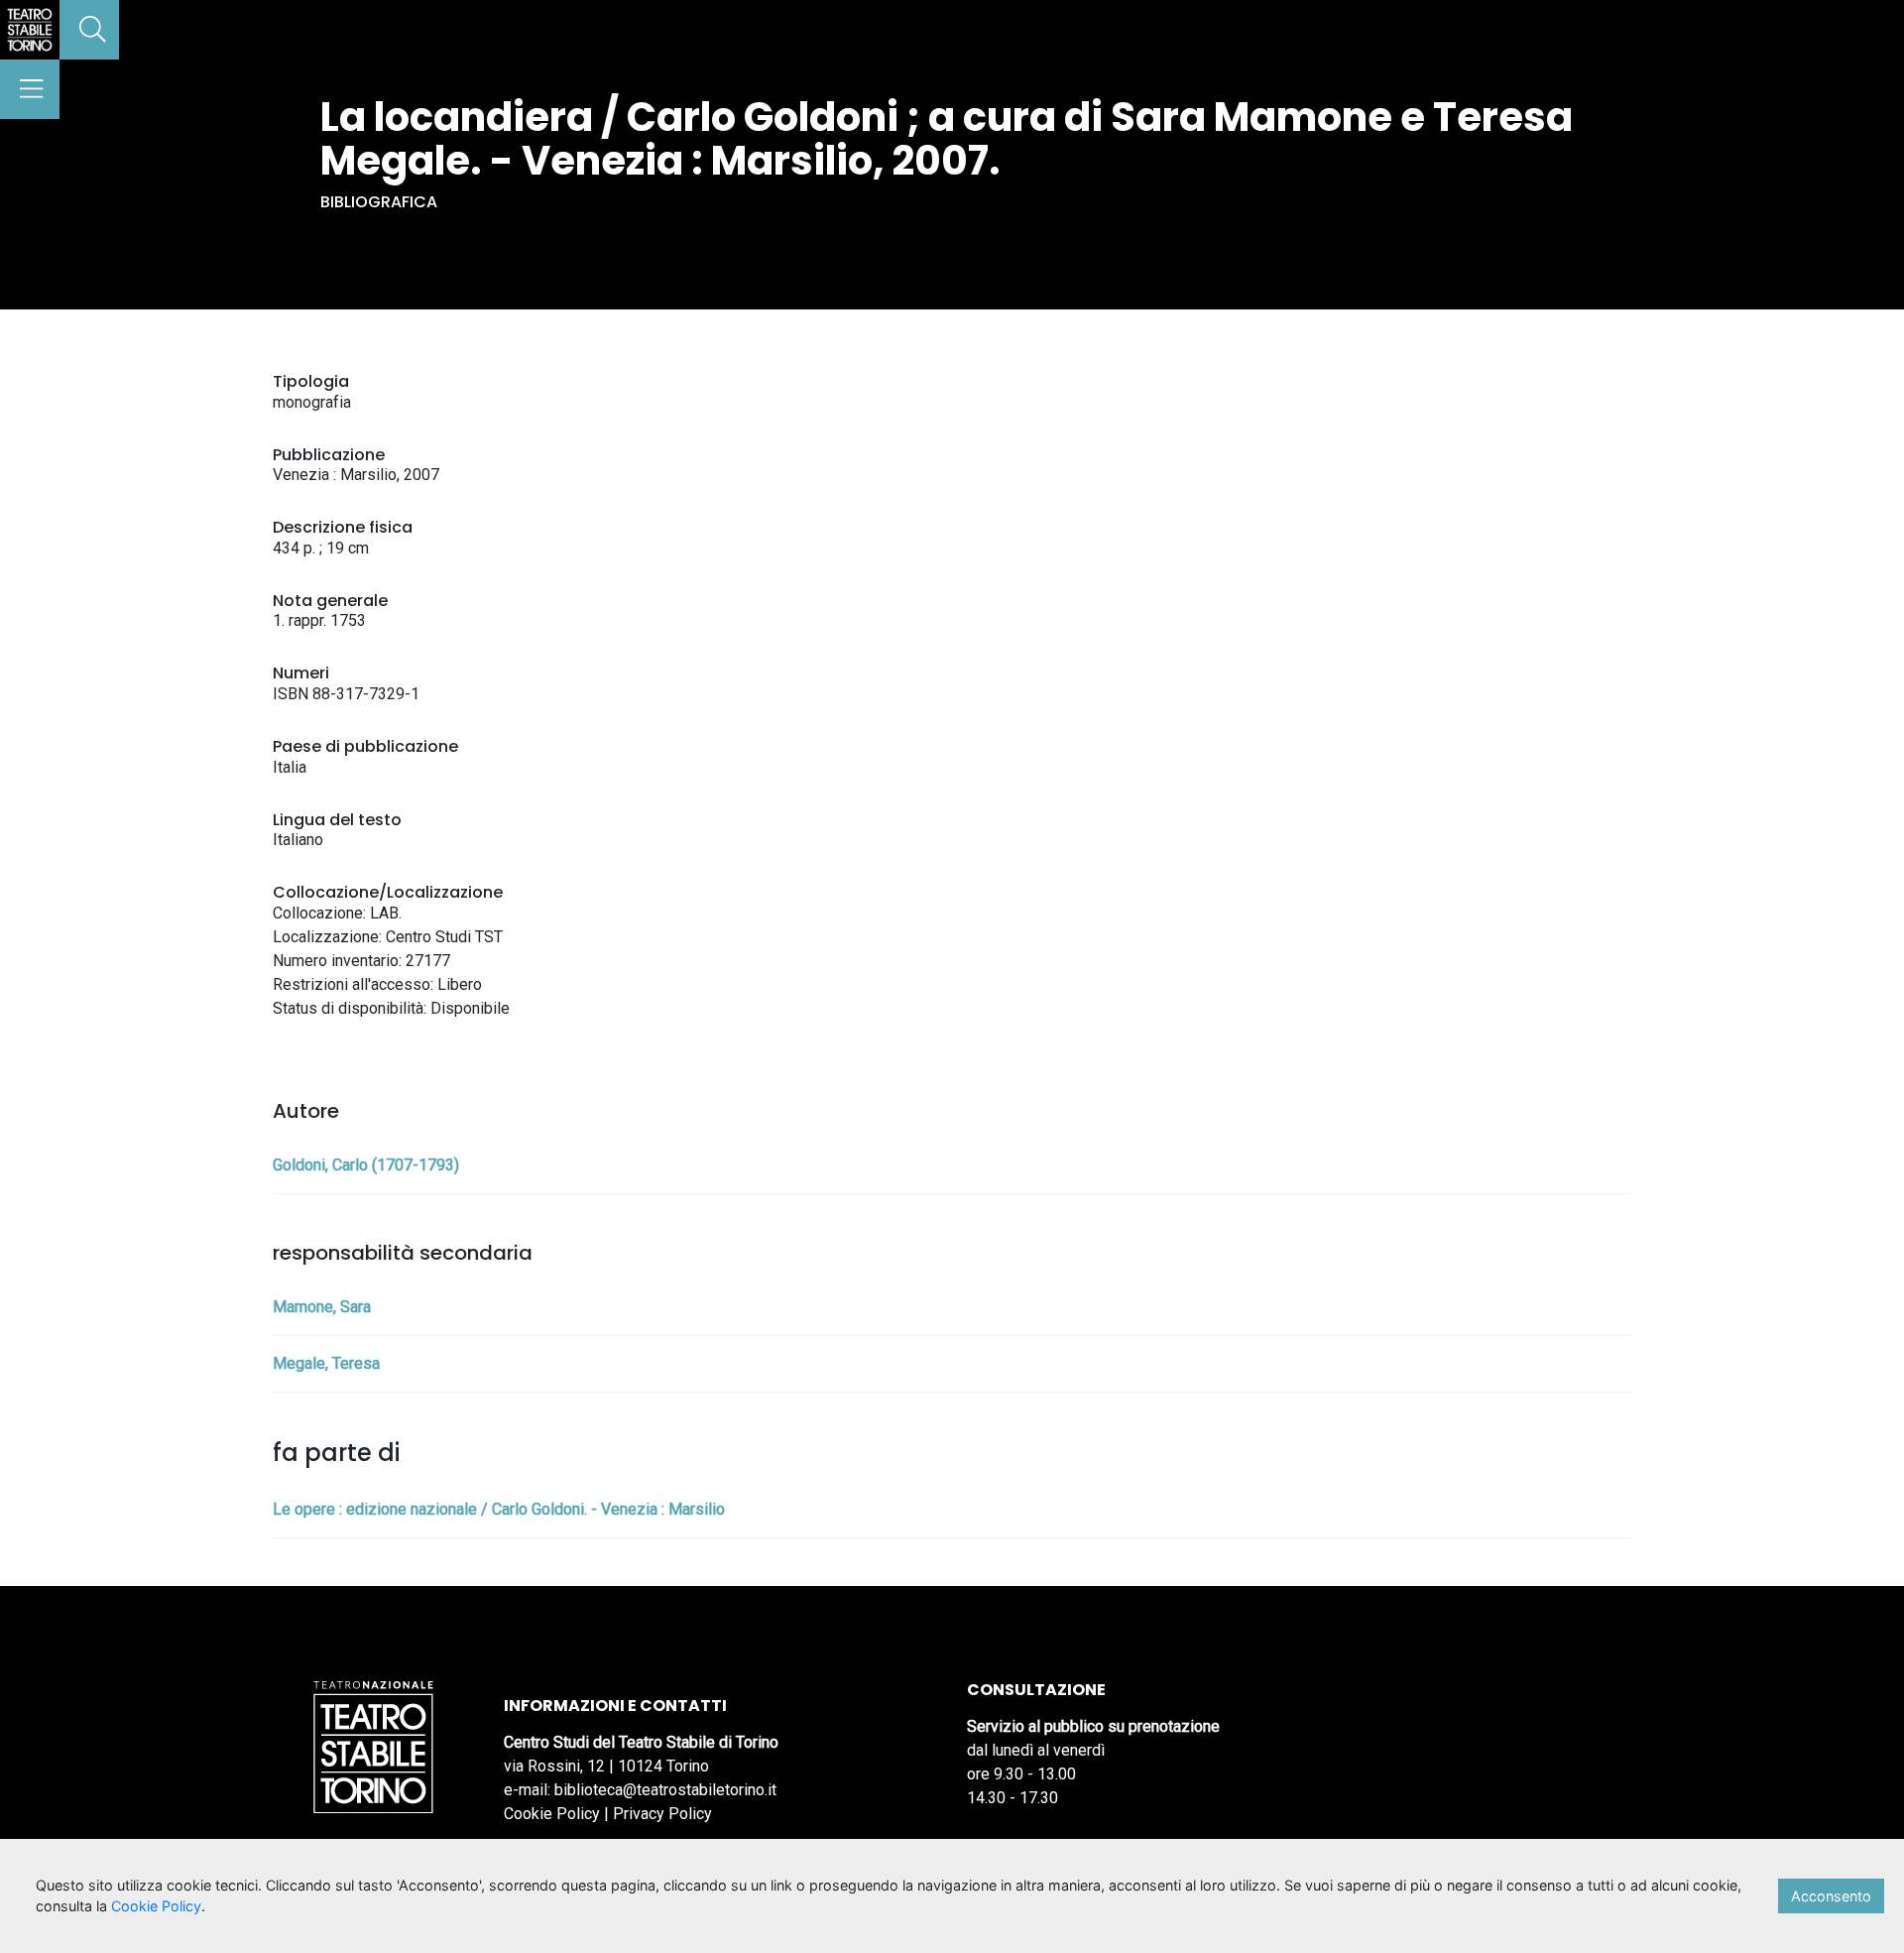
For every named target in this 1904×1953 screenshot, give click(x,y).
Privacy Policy (662, 1814)
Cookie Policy (552, 1814)
